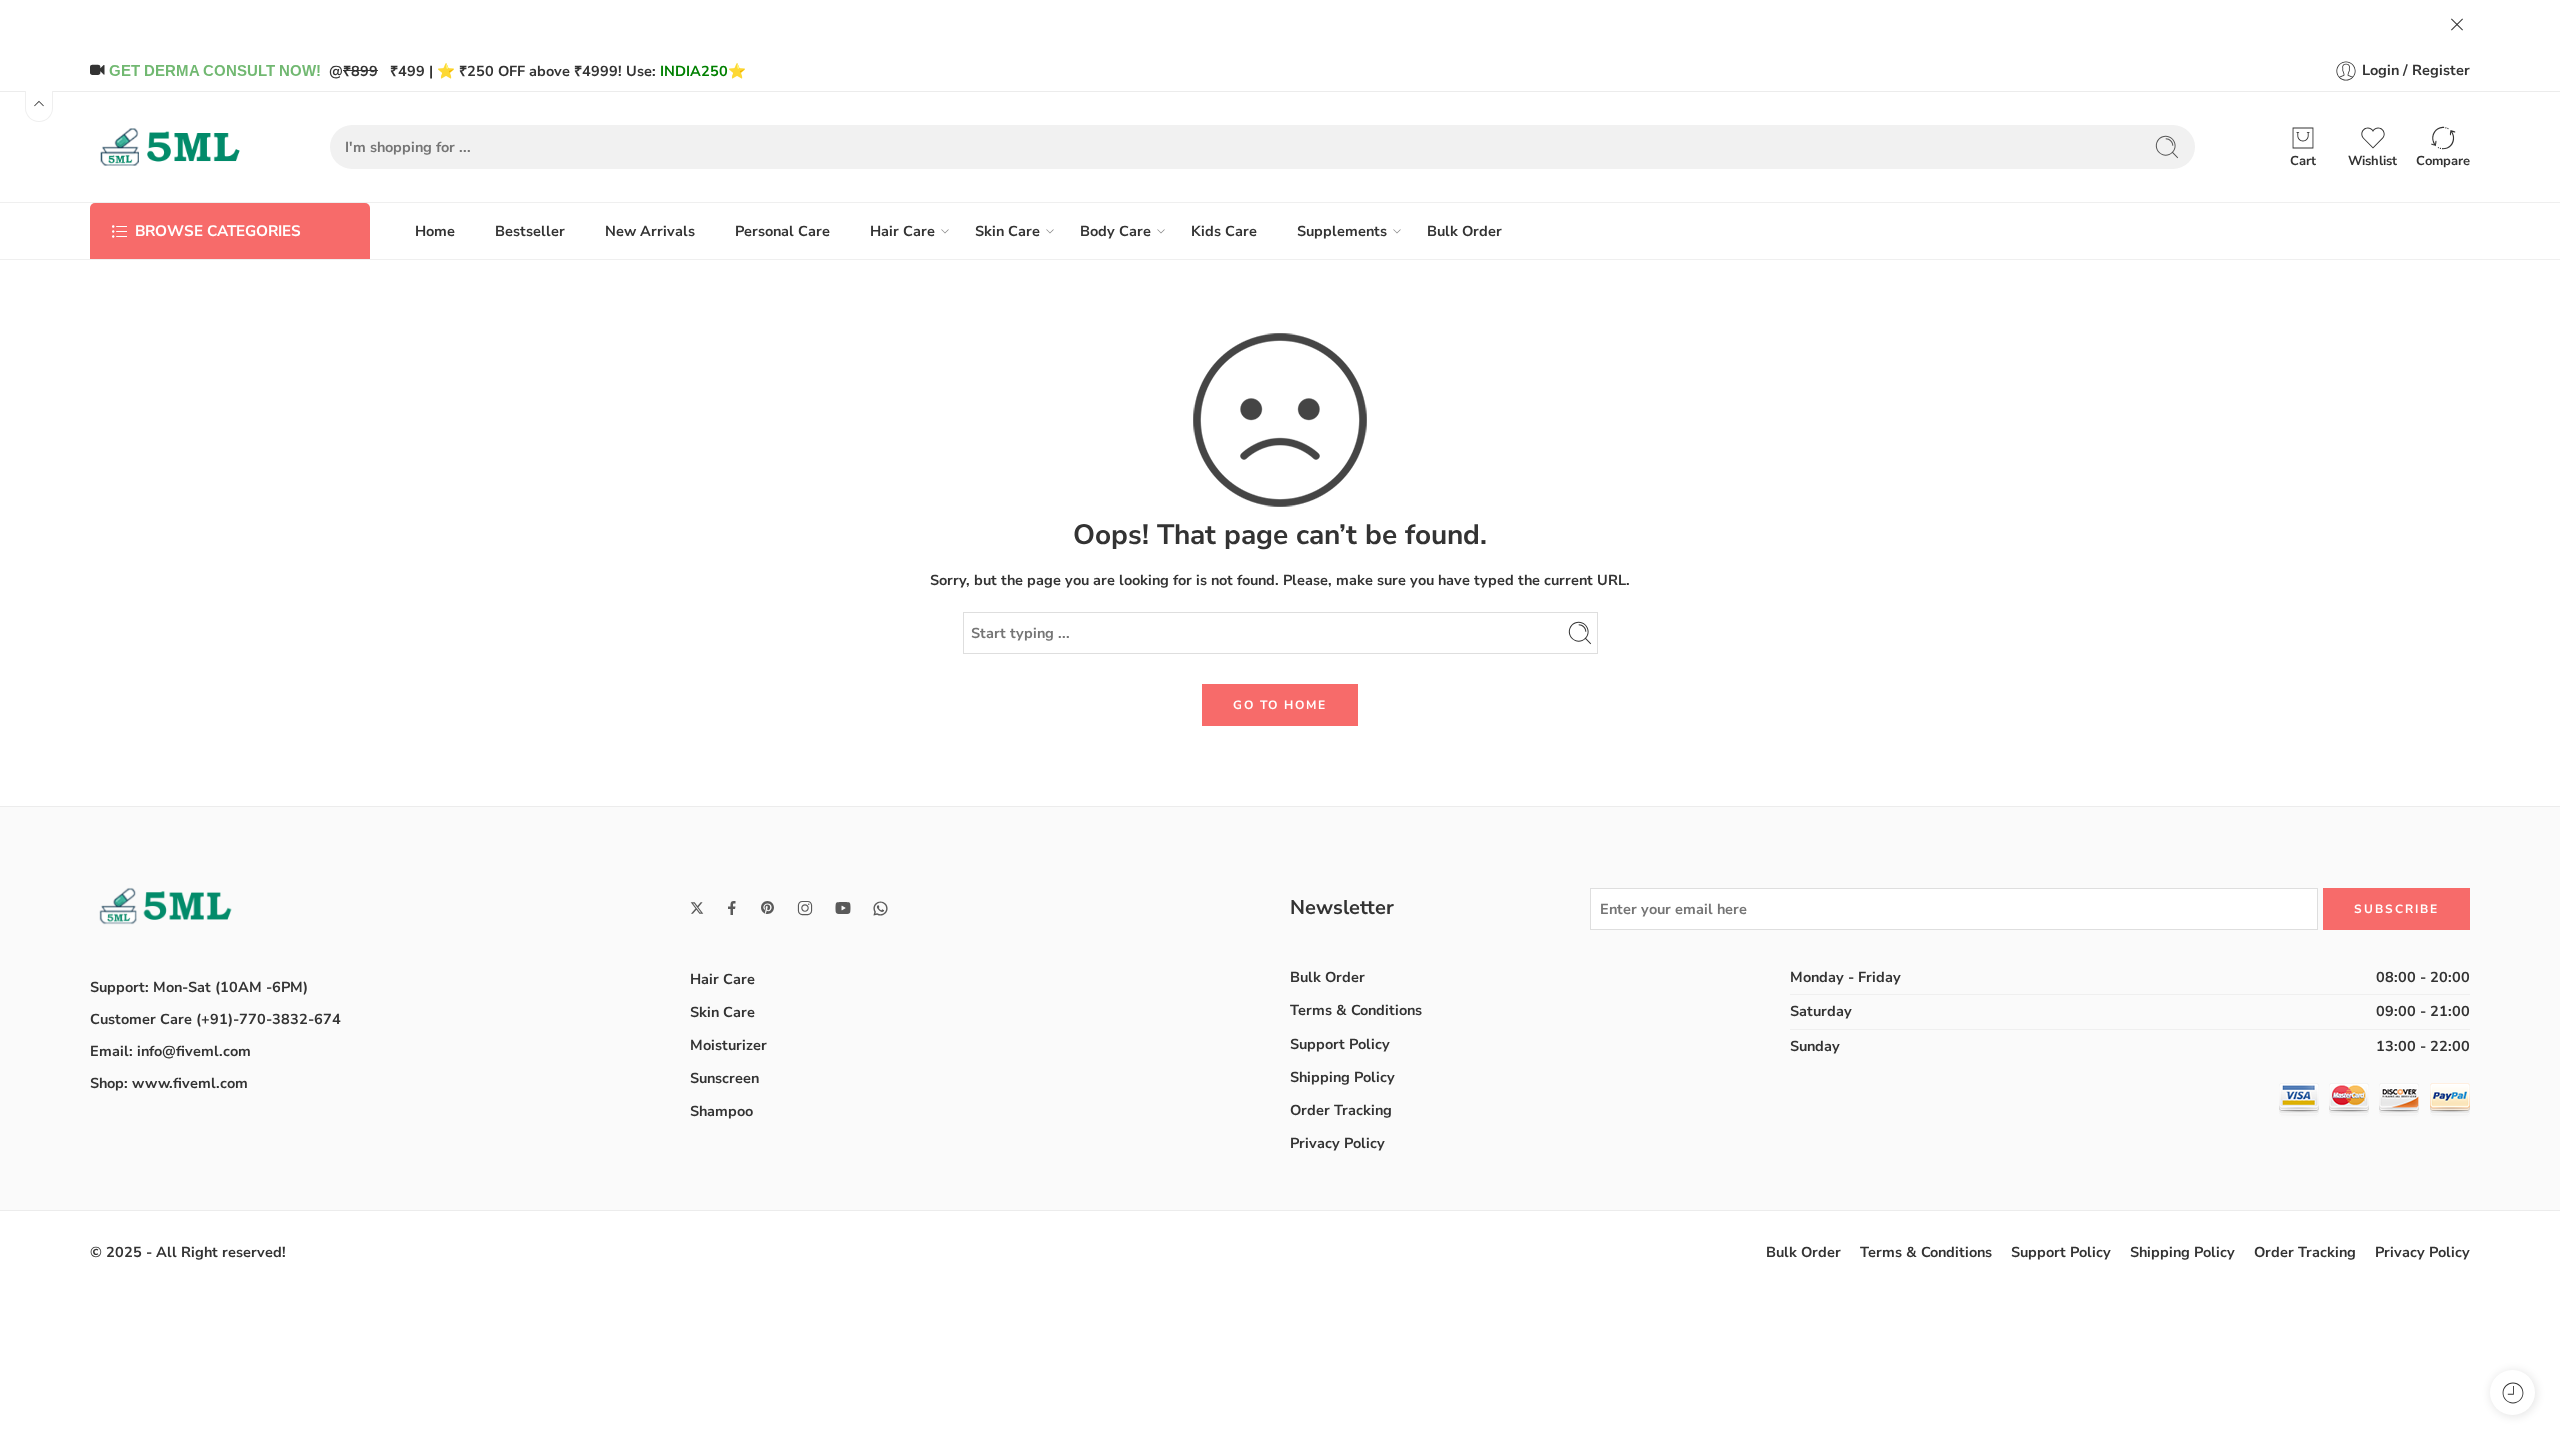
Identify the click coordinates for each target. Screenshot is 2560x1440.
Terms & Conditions (1356, 1010)
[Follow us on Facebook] (732, 908)
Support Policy (1340, 1044)
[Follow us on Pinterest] (768, 908)
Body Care (1115, 231)
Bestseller (530, 231)
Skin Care (1007, 231)
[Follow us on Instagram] (805, 908)
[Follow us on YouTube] (843, 908)
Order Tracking (1341, 1110)
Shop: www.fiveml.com (169, 1083)
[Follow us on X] (697, 908)
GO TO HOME (1280, 705)
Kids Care (1224, 231)
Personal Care (782, 231)
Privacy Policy (1337, 1143)
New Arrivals (650, 231)
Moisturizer (728, 1045)
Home (435, 231)
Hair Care (902, 231)
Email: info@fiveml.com (170, 1051)
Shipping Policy (1342, 1077)
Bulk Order (1464, 231)
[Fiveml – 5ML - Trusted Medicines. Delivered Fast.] (170, 147)
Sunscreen (724, 1078)
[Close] (2457, 25)
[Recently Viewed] (2512, 1392)
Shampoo (721, 1111)
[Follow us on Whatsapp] (880, 908)
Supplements (1342, 231)
